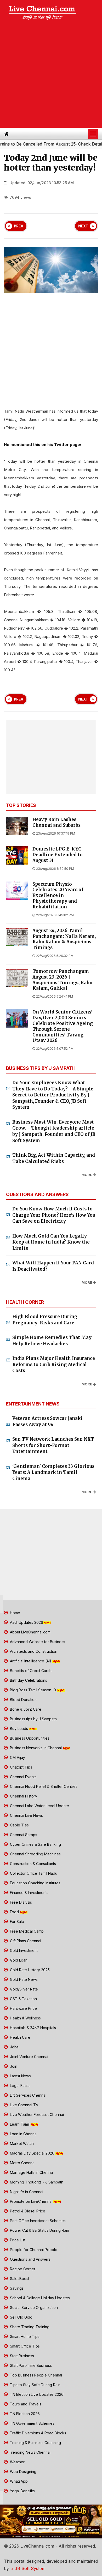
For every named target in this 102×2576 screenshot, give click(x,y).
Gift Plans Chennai (25, 1941)
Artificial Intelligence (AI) (31, 1661)
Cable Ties (19, 1825)
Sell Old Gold (21, 2317)
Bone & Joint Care (25, 1709)
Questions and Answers (30, 2259)
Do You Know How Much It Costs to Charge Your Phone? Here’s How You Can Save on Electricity (54, 1215)
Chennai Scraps (23, 1835)
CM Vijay (17, 1757)
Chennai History (23, 1796)
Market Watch (21, 2143)
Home (15, 1613)
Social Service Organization (33, 2307)
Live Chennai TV (24, 2105)
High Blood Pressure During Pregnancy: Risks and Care (45, 1320)
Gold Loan (18, 1960)
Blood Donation (23, 1700)
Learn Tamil (20, 2124)
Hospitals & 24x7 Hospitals (32, 2028)
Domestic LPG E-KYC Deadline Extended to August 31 (58, 855)
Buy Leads (19, 1729)
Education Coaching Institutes (35, 1883)
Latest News (20, 2076)
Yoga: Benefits (22, 2491)
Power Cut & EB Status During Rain (39, 2230)
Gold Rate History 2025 (29, 1970)
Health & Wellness (25, 2018)
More (87, 1175)
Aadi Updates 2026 (26, 1622)
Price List (17, 2240)
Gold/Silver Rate (23, 1989)
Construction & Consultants (32, 1864)
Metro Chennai (22, 2163)
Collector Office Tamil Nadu (33, 1873)
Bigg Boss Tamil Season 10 (33, 1690)
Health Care (20, 2037)
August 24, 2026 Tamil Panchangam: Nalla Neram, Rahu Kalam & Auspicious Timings (64, 939)
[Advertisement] (51, 75)
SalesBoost (19, 2279)
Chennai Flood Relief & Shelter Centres (43, 1786)
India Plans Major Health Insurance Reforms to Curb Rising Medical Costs (54, 1364)
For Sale (16, 1922)
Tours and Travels (25, 2404)
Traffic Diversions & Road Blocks (38, 2433)
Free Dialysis (20, 1902)
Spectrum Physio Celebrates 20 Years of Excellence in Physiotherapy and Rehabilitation (58, 896)
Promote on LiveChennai (31, 2201)
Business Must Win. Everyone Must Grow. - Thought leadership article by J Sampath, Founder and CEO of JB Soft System (54, 1131)
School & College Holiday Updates (39, 2298)
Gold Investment (23, 1950)
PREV (19, 226)
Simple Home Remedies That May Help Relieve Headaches (52, 1341)
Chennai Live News (26, 1815)
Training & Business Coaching (35, 2443)
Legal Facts (19, 2086)
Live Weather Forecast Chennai (36, 2115)
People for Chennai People (33, 2250)
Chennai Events (23, 1777)
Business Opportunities (29, 1738)
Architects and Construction (33, 1651)
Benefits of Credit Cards (30, 1671)
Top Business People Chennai (35, 2375)
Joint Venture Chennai (29, 2057)
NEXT (83, 226)
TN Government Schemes (32, 2423)
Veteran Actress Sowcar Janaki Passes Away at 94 (47, 1421)
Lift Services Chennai (28, 2095)
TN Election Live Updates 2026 (36, 2394)
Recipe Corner (22, 2269)
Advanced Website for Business (37, 1642)
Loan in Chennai (23, 2134)
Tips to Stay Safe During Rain (35, 2385)
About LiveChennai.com (30, 1632)
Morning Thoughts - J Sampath (36, 2182)
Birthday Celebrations (28, 1680)
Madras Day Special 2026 (32, 2153)
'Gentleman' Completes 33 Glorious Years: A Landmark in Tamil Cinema (53, 1472)
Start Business (21, 2356)
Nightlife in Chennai (26, 2192)
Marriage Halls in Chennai (31, 2172)
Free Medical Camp (26, 1931)
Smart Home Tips (24, 2336)
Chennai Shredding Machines (35, 1854)
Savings (16, 2288)
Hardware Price (23, 2008)
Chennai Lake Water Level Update (39, 1806)
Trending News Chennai (30, 2452)
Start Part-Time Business (30, 2365)
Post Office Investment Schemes (37, 2221)
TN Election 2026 (24, 2414)
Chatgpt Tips (21, 1767)
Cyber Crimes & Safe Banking (35, 1844)
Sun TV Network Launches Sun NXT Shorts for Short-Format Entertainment (53, 1445)
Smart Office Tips (24, 2346)
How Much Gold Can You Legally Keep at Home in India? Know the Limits (51, 1242)
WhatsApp (18, 2481)
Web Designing (23, 2472)
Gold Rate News (23, 1979)
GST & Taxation (23, 1999)
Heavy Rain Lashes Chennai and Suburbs (56, 822)
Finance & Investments (29, 1893)
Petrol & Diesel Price (27, 2211)
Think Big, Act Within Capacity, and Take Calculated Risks (54, 1158)
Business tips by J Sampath (33, 1719)
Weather (17, 2462)
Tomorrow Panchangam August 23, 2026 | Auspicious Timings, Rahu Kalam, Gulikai (62, 980)
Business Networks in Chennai (36, 1748)
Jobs (14, 2047)
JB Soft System (29, 2568)
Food (14, 1912)
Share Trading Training (29, 2327)
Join (13, 2066)
